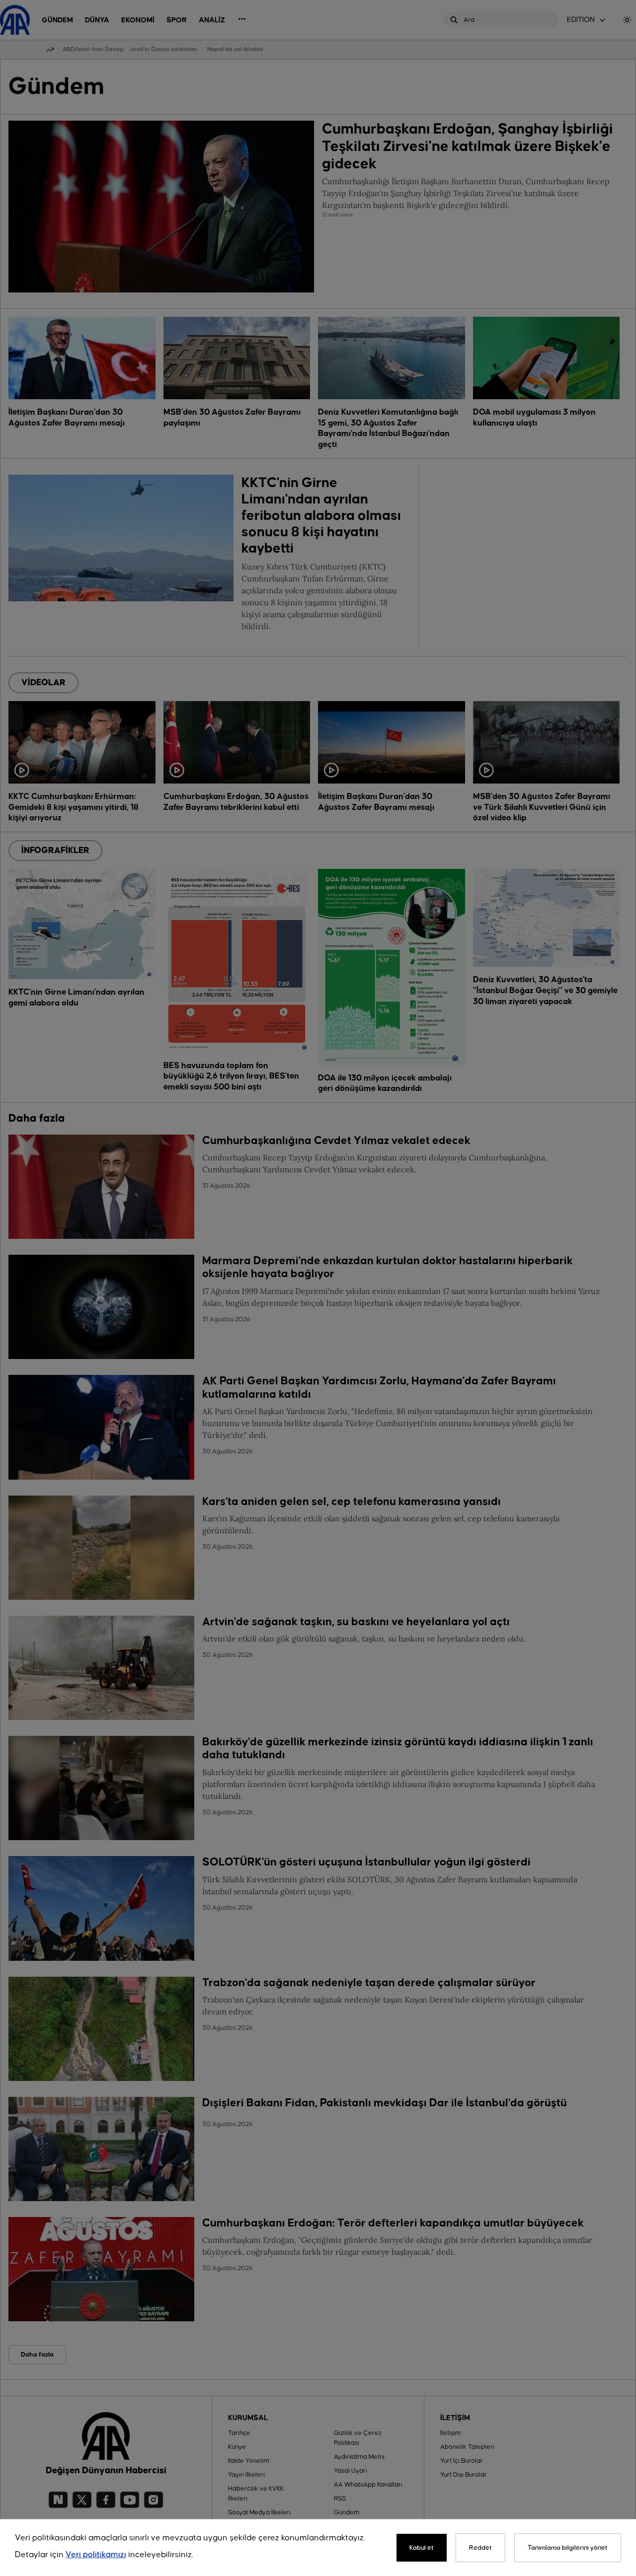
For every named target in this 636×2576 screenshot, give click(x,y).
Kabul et (422, 2548)
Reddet (480, 2548)
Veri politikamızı (96, 2555)
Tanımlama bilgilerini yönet (568, 2548)
